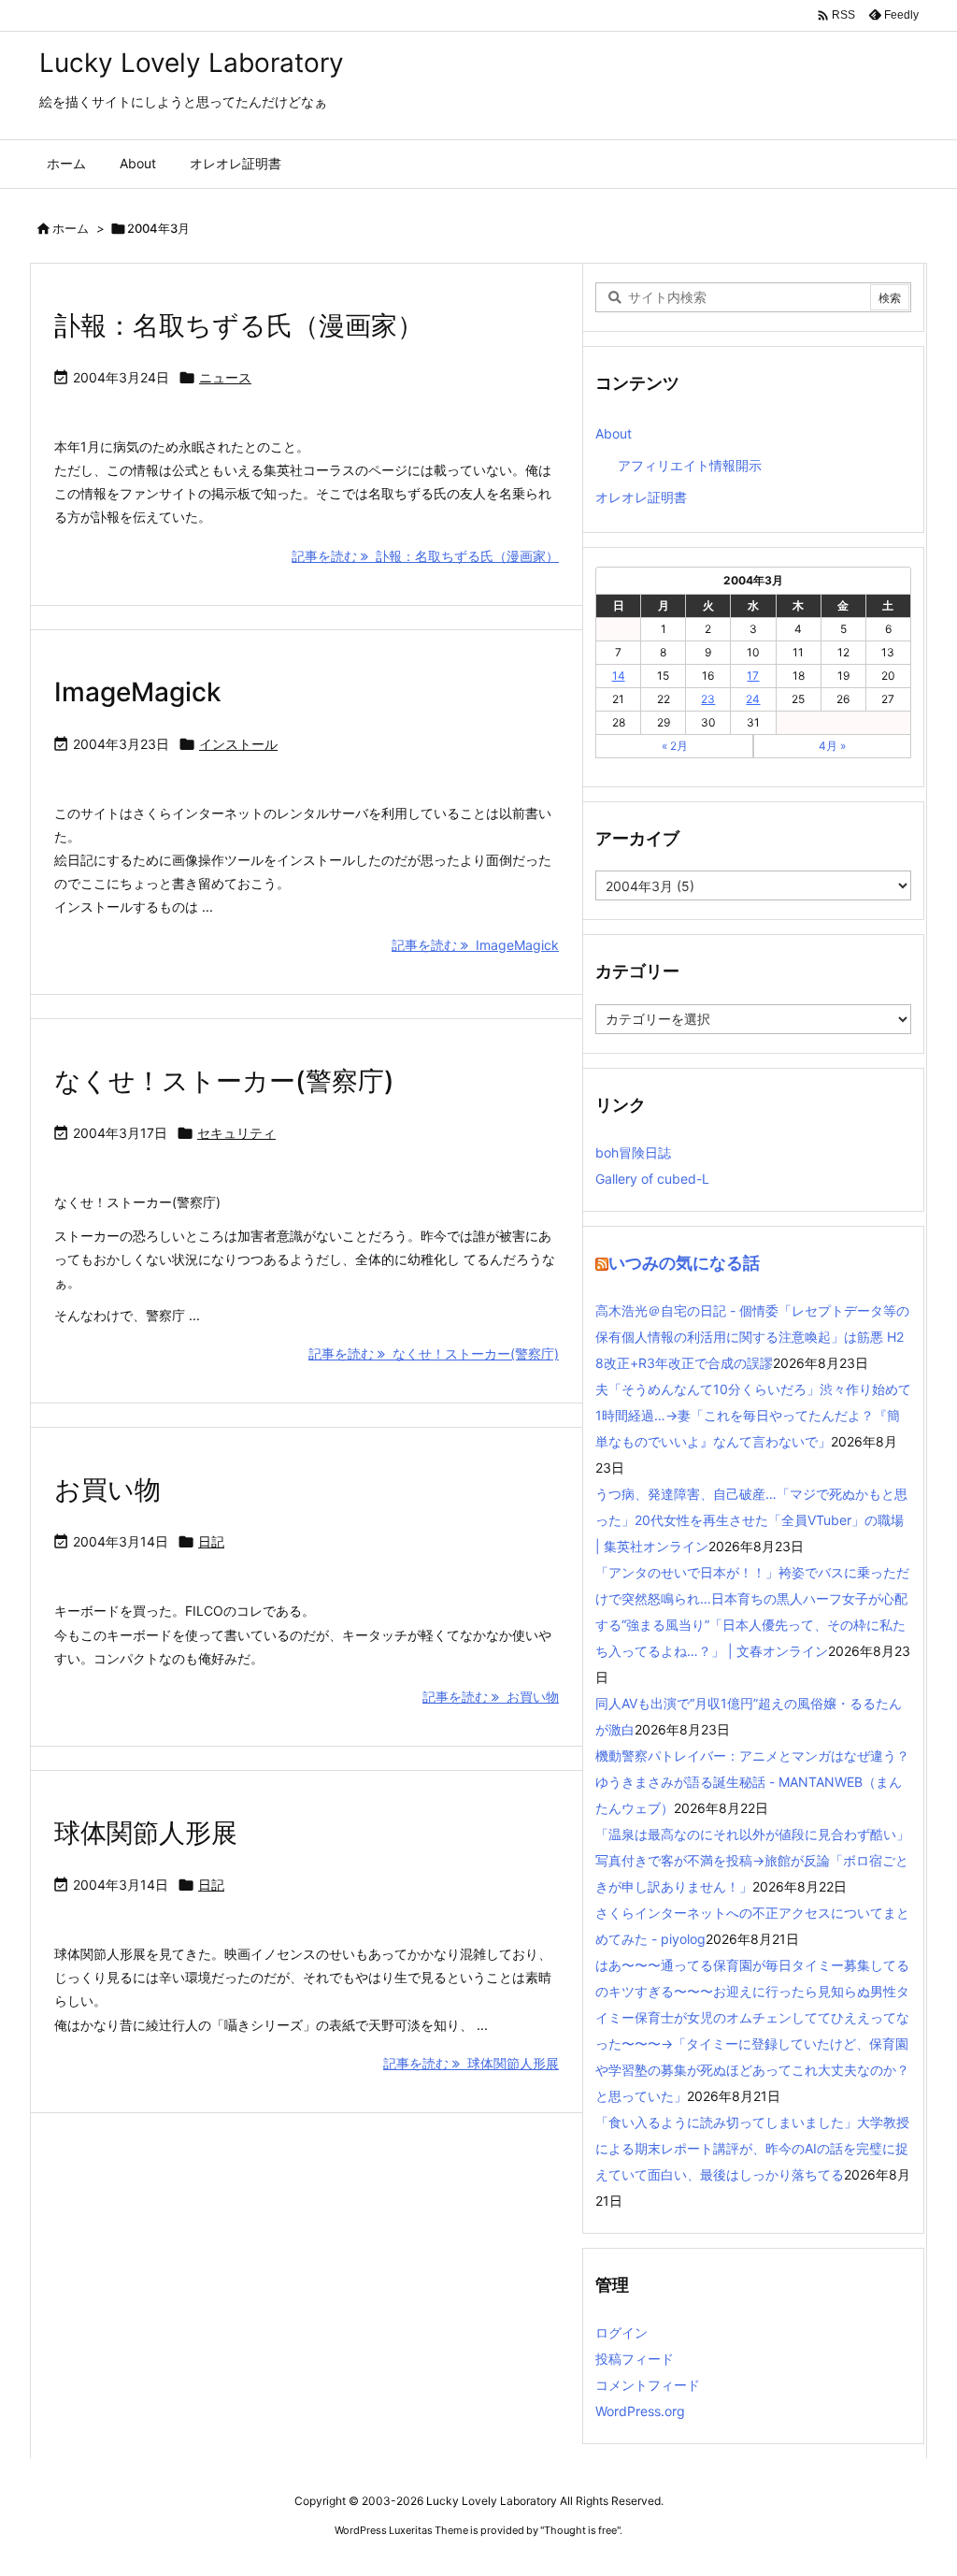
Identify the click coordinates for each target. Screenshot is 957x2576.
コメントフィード (648, 2385)
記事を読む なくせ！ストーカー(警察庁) (434, 1353)
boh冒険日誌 (633, 1152)
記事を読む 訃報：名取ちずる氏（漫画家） (425, 556)
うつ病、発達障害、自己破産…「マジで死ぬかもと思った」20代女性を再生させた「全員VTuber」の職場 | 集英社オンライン (751, 1520)
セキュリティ (236, 1133)
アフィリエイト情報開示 (690, 465)
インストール (238, 744)
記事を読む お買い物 (491, 1697)
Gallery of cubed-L (652, 1179)
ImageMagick (138, 692)
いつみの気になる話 (684, 1263)
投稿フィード (635, 2359)
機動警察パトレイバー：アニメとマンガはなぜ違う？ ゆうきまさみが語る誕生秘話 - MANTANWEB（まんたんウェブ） (759, 1782)
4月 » (832, 746)
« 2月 (675, 746)
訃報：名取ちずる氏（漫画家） (239, 325)
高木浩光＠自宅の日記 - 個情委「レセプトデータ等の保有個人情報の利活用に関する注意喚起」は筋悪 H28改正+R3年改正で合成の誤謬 (752, 1337)
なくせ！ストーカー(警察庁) (224, 1081)
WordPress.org (640, 2411)
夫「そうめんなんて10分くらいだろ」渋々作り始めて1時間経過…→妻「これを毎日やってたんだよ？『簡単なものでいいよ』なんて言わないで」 (753, 1415)
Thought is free (580, 2530)
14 (619, 676)
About (614, 433)
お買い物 (107, 1489)
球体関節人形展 (146, 1833)
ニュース (225, 377)
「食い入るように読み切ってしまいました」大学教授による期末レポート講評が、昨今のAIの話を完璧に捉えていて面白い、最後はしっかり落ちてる (752, 2148)
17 (753, 676)
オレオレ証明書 (641, 497)
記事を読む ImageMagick (475, 945)
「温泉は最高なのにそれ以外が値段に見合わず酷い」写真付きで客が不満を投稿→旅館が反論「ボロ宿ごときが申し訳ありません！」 (752, 1860)
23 (708, 699)
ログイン (621, 2332)
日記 (211, 1541)
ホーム (71, 228)
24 (753, 699)
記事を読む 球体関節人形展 (471, 2063)
